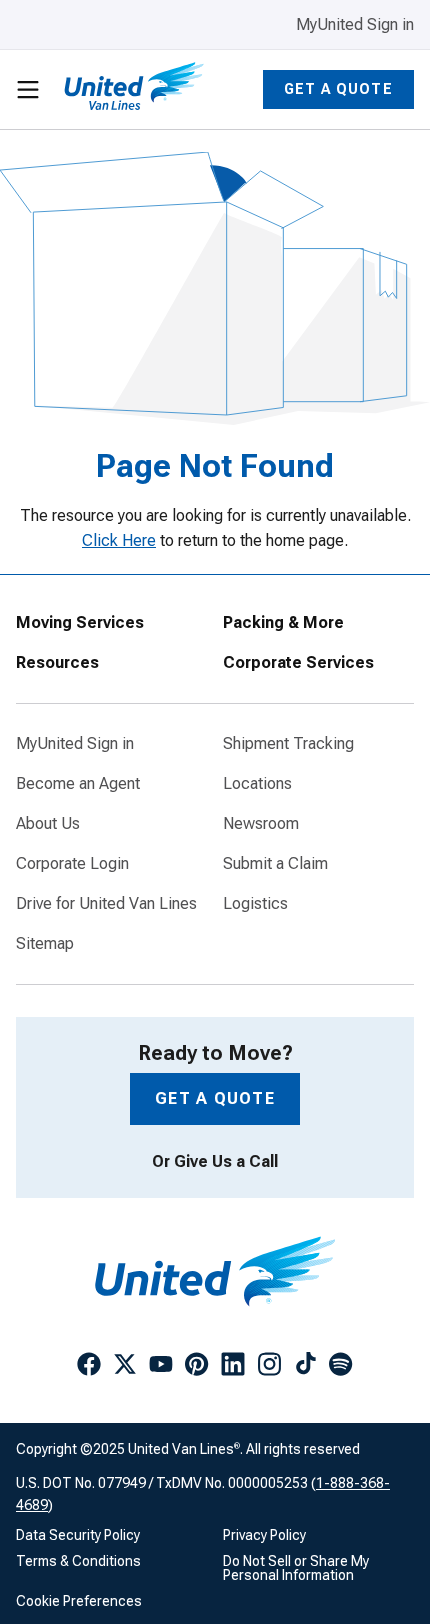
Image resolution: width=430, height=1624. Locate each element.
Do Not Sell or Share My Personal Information (296, 1568)
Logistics (255, 904)
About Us (48, 824)
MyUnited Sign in (355, 24)
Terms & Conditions (78, 1561)
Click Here (119, 540)
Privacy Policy (264, 1535)
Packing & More (283, 623)
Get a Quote (338, 89)
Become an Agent (78, 784)
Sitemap (45, 944)
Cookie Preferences (79, 1601)
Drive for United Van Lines (106, 904)
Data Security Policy (78, 1535)
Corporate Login (72, 864)
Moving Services (80, 623)
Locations (257, 784)
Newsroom (261, 824)
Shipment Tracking (288, 744)
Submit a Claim (275, 864)
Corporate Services (298, 663)
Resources (57, 663)
